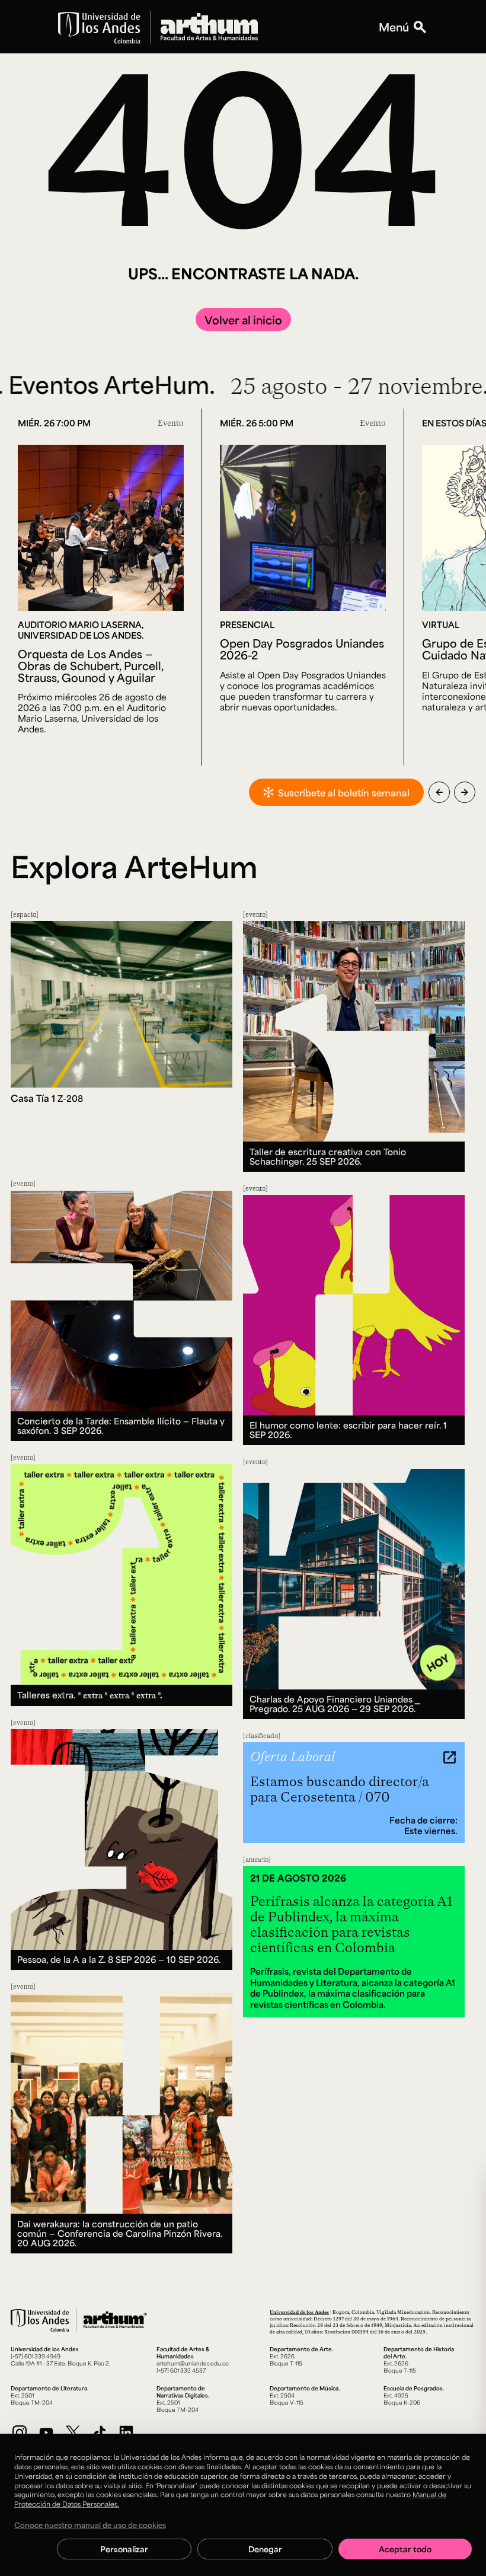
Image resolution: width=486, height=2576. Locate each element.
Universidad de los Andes (299, 2312)
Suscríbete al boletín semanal (344, 793)
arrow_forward (465, 792)
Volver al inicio (243, 320)
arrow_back (439, 792)
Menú (394, 27)
